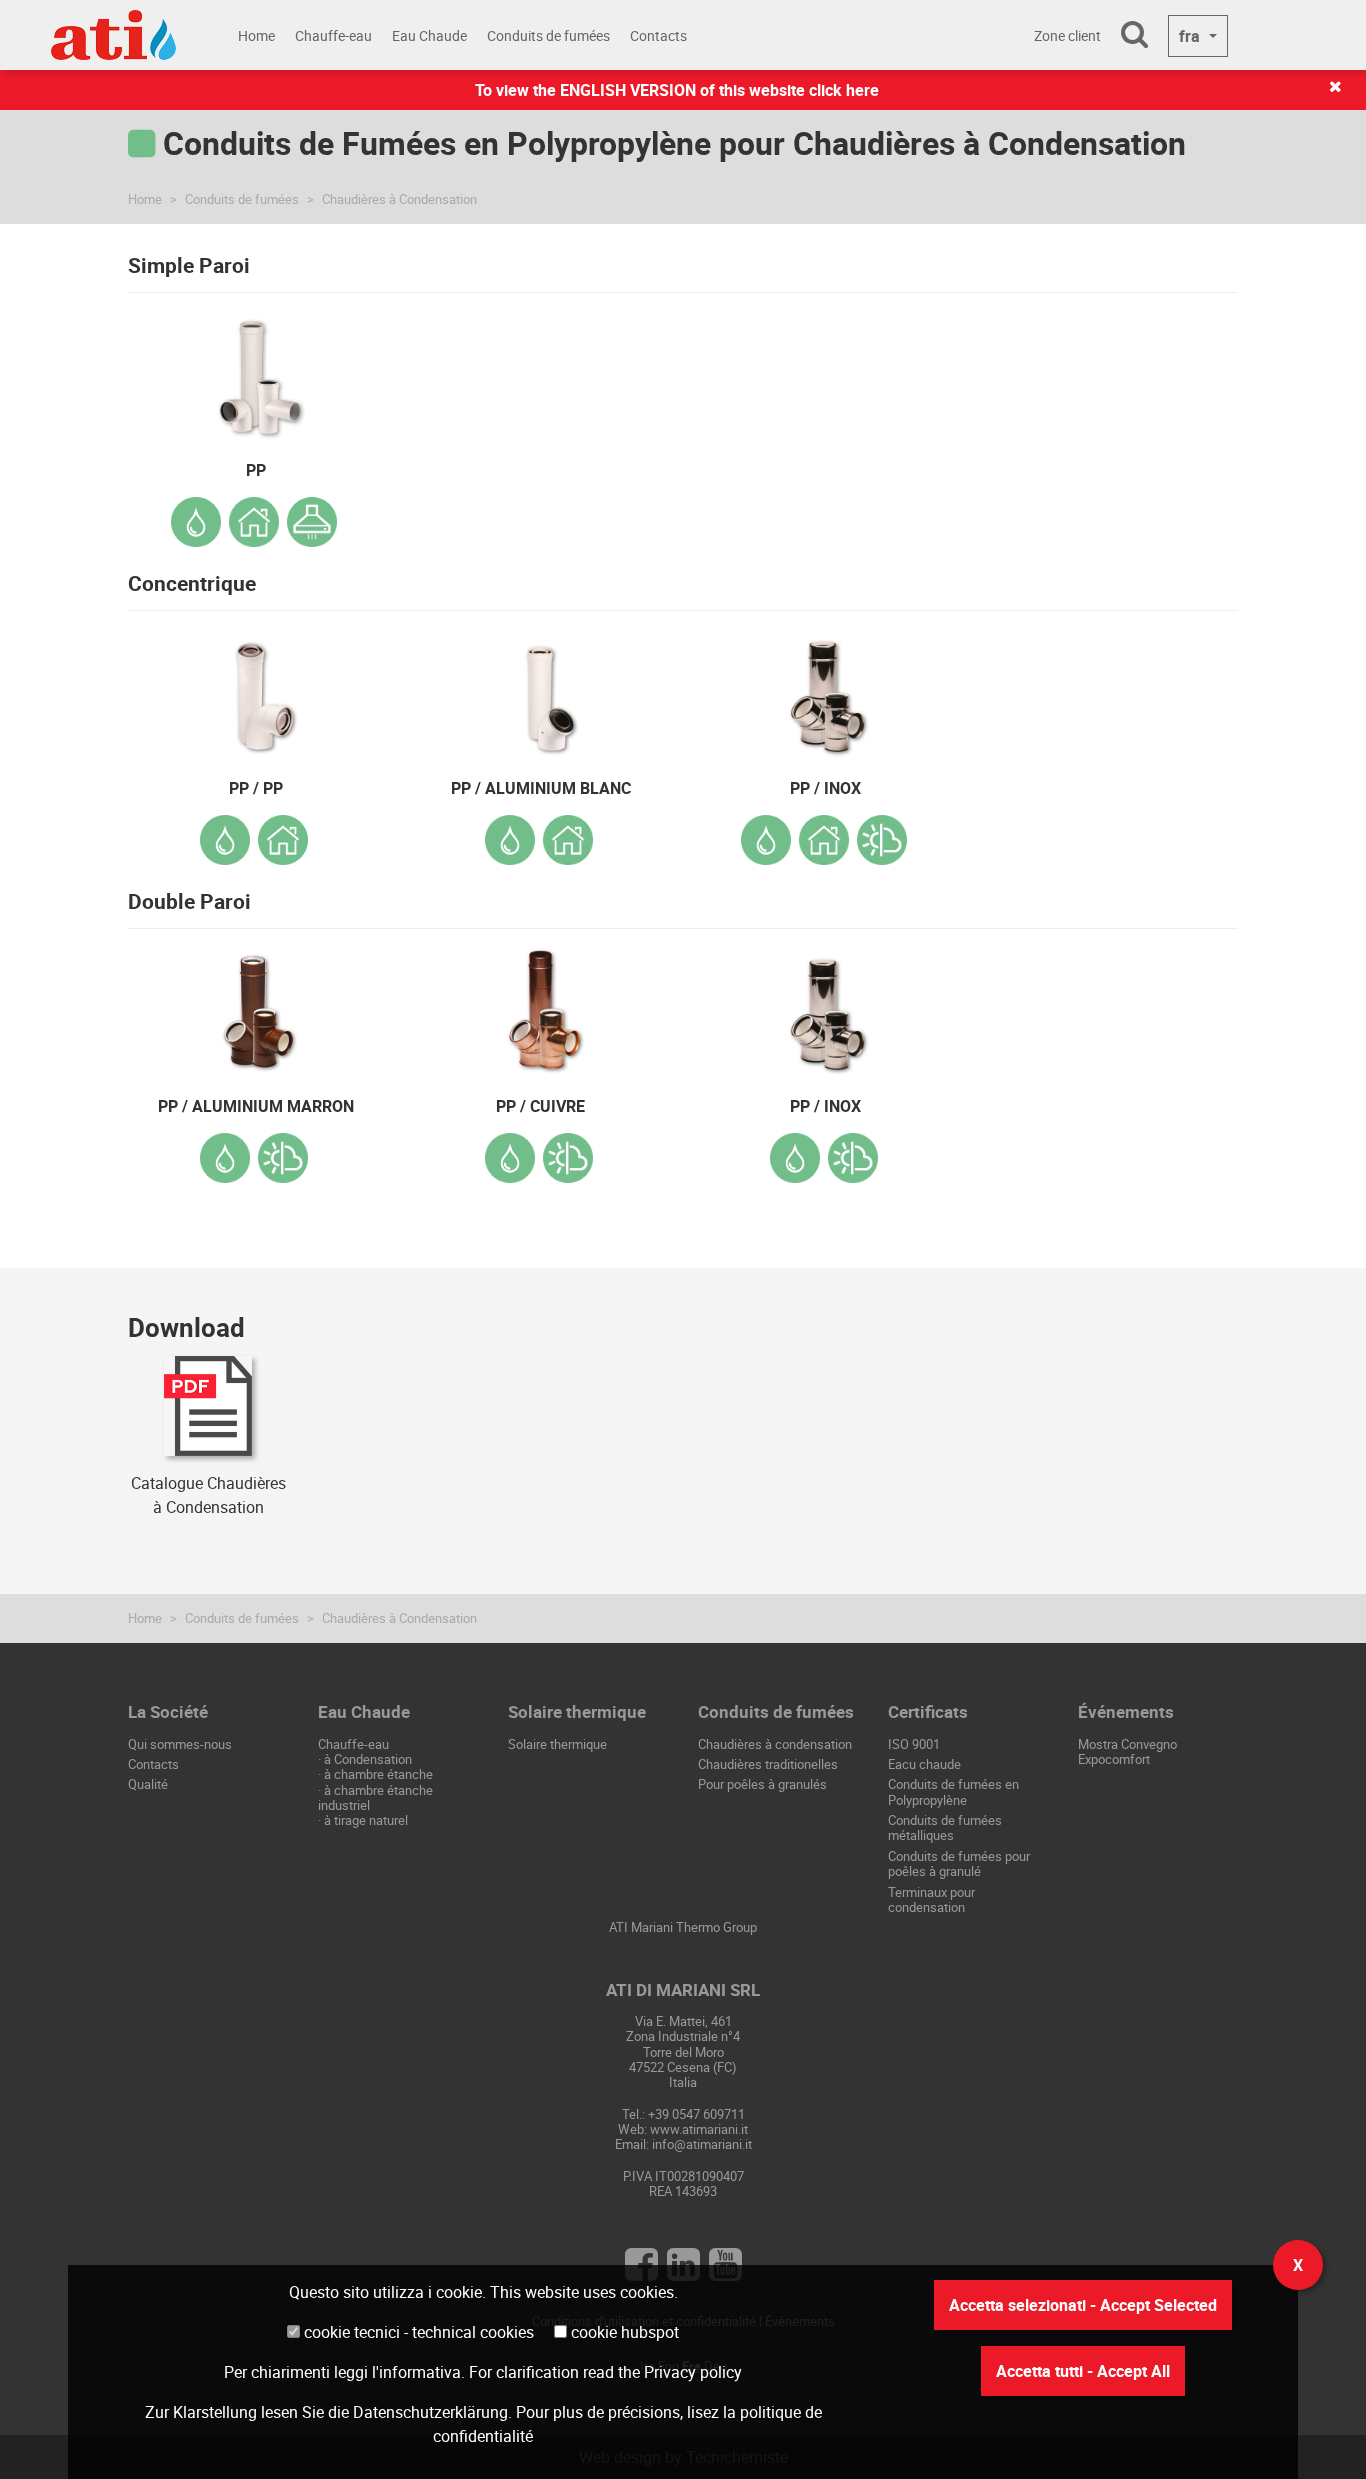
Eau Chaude (429, 35)
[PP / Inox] (826, 684)
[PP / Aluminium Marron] (256, 1002)
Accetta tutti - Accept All (1083, 2371)
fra (1191, 36)
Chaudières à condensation (775, 1744)
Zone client (1067, 35)
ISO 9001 (914, 1744)
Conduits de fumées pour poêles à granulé (959, 1863)
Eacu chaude (924, 1764)
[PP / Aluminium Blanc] (541, 684)
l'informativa (416, 2372)
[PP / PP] (256, 684)
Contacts (658, 35)
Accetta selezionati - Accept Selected (1083, 2305)
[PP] (256, 366)
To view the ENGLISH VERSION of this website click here (677, 90)
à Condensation (368, 1759)
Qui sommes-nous (180, 1744)
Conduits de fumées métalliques (945, 1827)
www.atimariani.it (699, 2129)
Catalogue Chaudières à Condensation (208, 1495)
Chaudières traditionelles (768, 1764)
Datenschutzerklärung (430, 2412)
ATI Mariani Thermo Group (683, 1927)
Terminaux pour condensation (931, 1899)
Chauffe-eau (333, 35)
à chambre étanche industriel (375, 1797)
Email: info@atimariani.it (683, 2144)
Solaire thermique (557, 1744)
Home (256, 35)
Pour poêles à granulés (762, 1784)
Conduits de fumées (548, 35)
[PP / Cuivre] (541, 1002)
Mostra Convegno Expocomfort (1127, 1751)
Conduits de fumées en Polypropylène (953, 1791)
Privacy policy (693, 2372)
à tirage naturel (366, 1820)
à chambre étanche (378, 1774)
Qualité (148, 1784)
